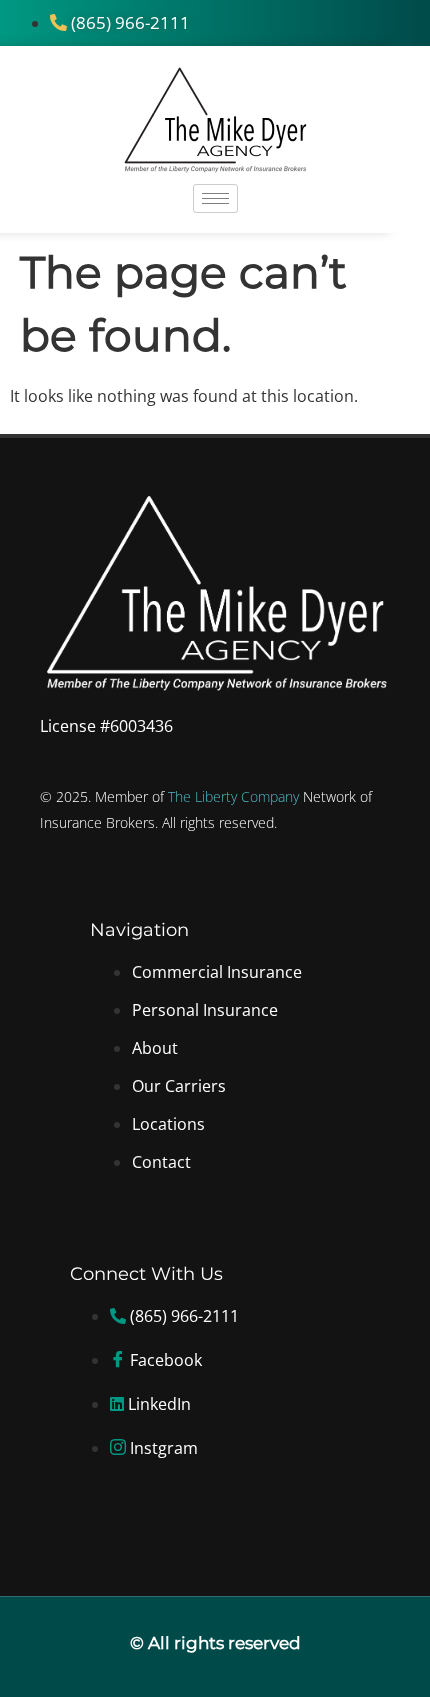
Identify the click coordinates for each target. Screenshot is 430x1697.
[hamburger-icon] (215, 198)
